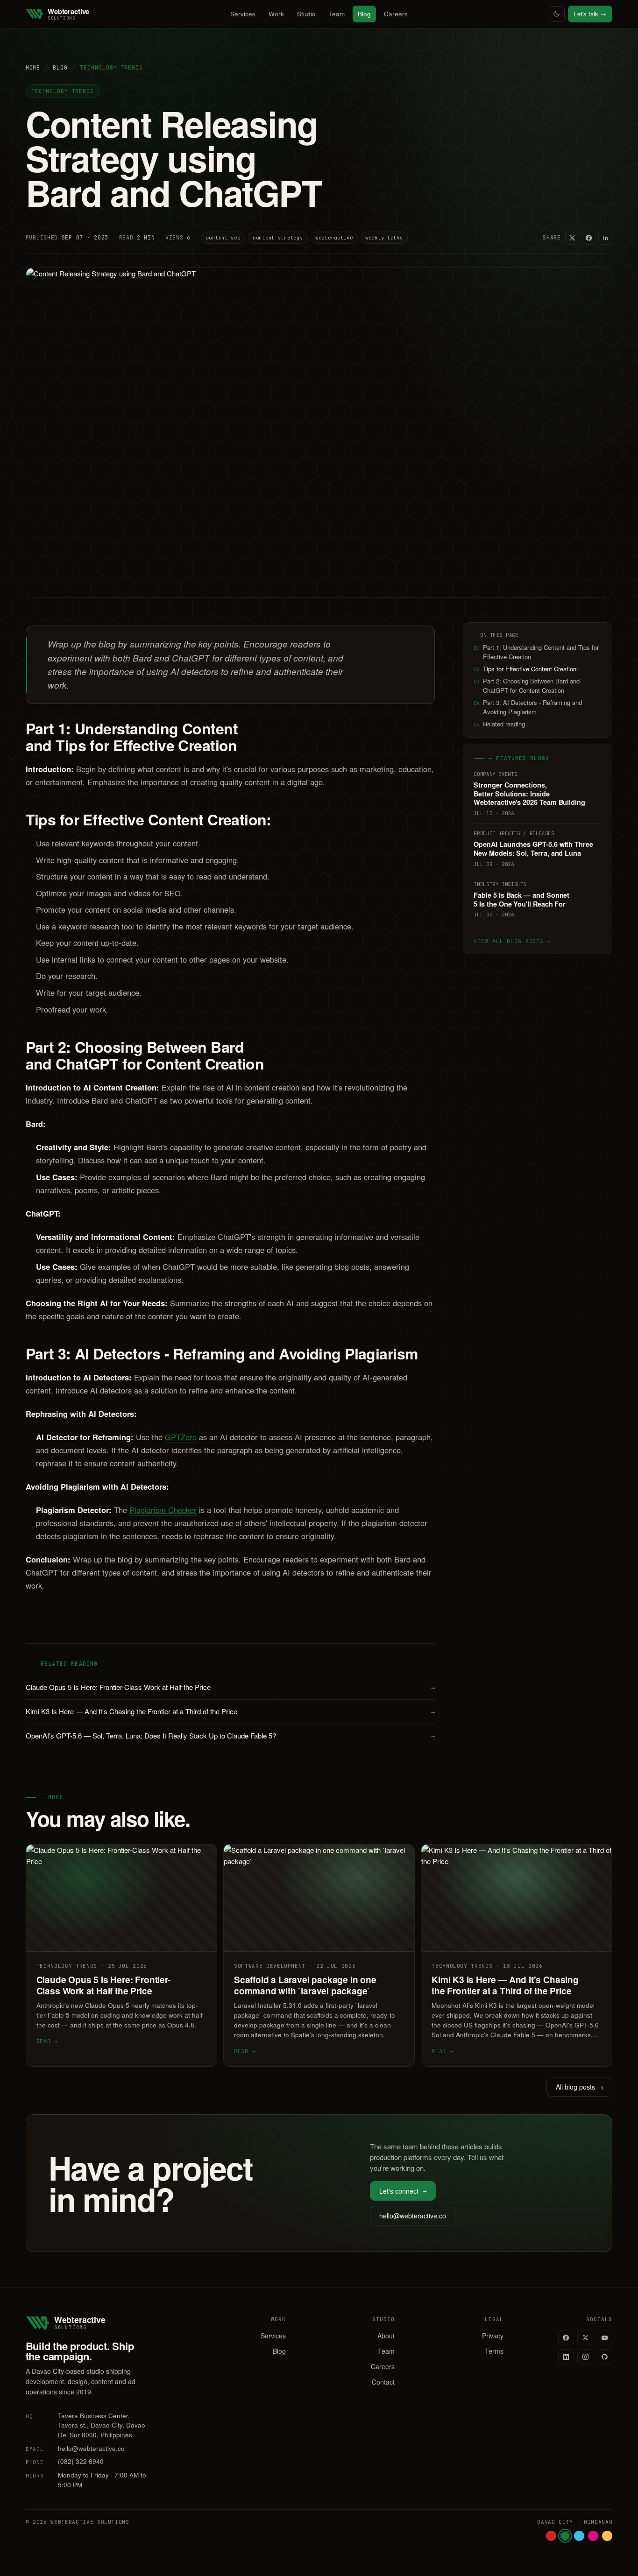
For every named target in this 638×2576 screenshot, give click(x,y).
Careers (396, 14)
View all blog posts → (512, 941)
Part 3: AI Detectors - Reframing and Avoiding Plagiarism (528, 707)
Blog (364, 14)
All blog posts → (580, 2087)
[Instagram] (585, 2357)
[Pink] (593, 2536)
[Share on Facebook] (589, 238)
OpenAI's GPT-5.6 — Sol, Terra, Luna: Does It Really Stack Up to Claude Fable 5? (230, 1735)
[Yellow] (607, 2536)
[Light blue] (579, 2536)
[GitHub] (605, 2357)
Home (33, 67)
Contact (383, 2382)
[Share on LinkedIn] (605, 238)
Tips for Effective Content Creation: (526, 669)
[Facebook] (566, 2338)
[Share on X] (572, 238)
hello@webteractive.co (413, 2216)
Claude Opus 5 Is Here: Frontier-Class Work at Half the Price (230, 1687)
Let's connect (403, 2191)
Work (276, 14)
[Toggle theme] (557, 14)
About (386, 2336)
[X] (585, 2338)
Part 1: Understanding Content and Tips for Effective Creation (536, 652)
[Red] (551, 2536)
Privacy (493, 2336)
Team (337, 14)
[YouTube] (605, 2338)
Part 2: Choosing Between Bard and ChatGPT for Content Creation (527, 686)
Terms (494, 2351)
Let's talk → (590, 14)
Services (243, 14)
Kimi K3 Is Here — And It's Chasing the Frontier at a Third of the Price (230, 1711)
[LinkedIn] (566, 2357)
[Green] (565, 2536)
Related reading (499, 724)
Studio (306, 14)
